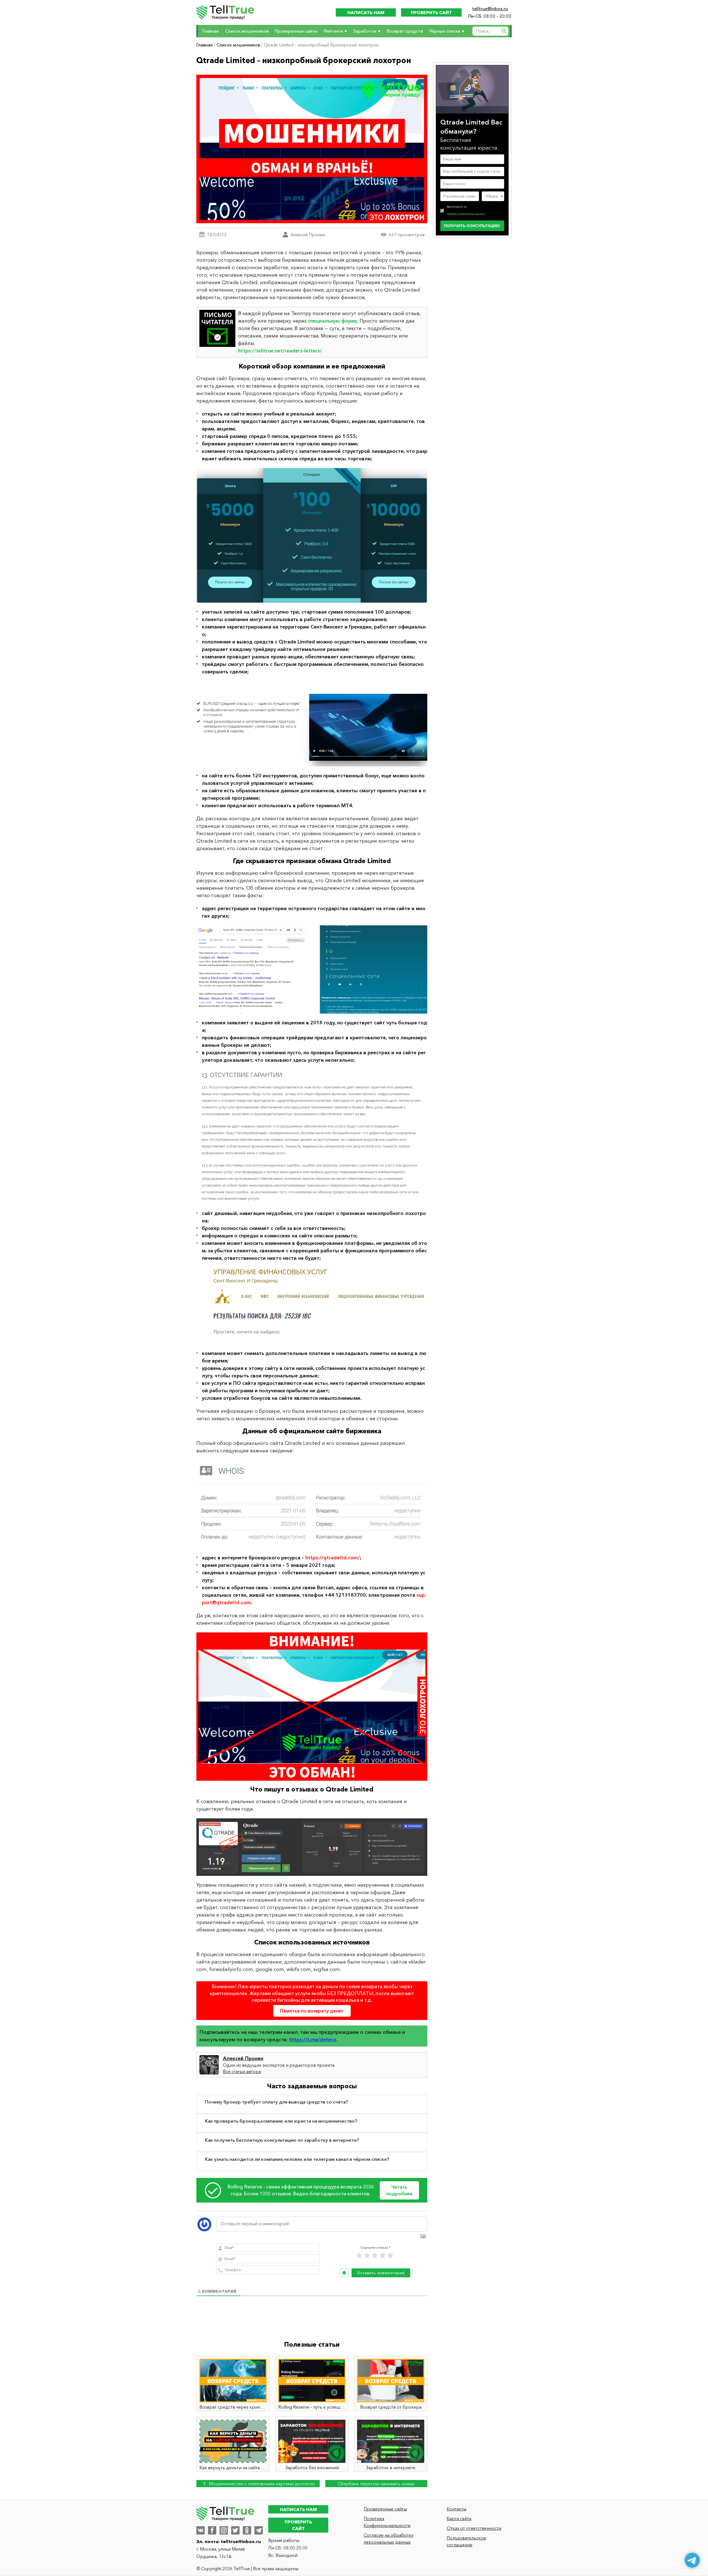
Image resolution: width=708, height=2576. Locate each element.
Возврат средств (405, 31)
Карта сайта (459, 2518)
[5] (390, 2256)
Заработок (365, 31)
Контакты (456, 2509)
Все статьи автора (242, 2071)
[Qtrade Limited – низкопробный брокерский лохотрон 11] (312, 535)
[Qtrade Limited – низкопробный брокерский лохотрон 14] (312, 1137)
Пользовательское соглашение (466, 2541)
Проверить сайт (431, 12)
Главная (211, 31)
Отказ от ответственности (474, 2528)
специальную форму (333, 321)
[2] (367, 2256)
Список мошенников (247, 31)
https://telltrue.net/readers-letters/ (280, 351)
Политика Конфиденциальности (387, 2522)
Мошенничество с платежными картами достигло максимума (261, 2484)
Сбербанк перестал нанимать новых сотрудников (376, 2484)
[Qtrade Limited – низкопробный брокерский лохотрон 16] (312, 1504)
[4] (382, 2256)
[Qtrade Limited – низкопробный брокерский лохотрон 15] (312, 1306)
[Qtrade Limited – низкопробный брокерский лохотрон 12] (312, 724)
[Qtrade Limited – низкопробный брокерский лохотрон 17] (312, 1707)
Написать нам (366, 12)
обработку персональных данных (466, 214)
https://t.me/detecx (313, 2040)
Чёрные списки (445, 31)
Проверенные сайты (296, 31)
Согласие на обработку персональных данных (389, 2539)
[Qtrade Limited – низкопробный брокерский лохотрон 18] (312, 1847)
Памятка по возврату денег (312, 2011)
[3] (375, 2256)
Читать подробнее (399, 2190)
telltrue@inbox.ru (490, 9)
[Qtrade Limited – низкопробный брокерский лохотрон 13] (312, 969)
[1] (359, 2256)
